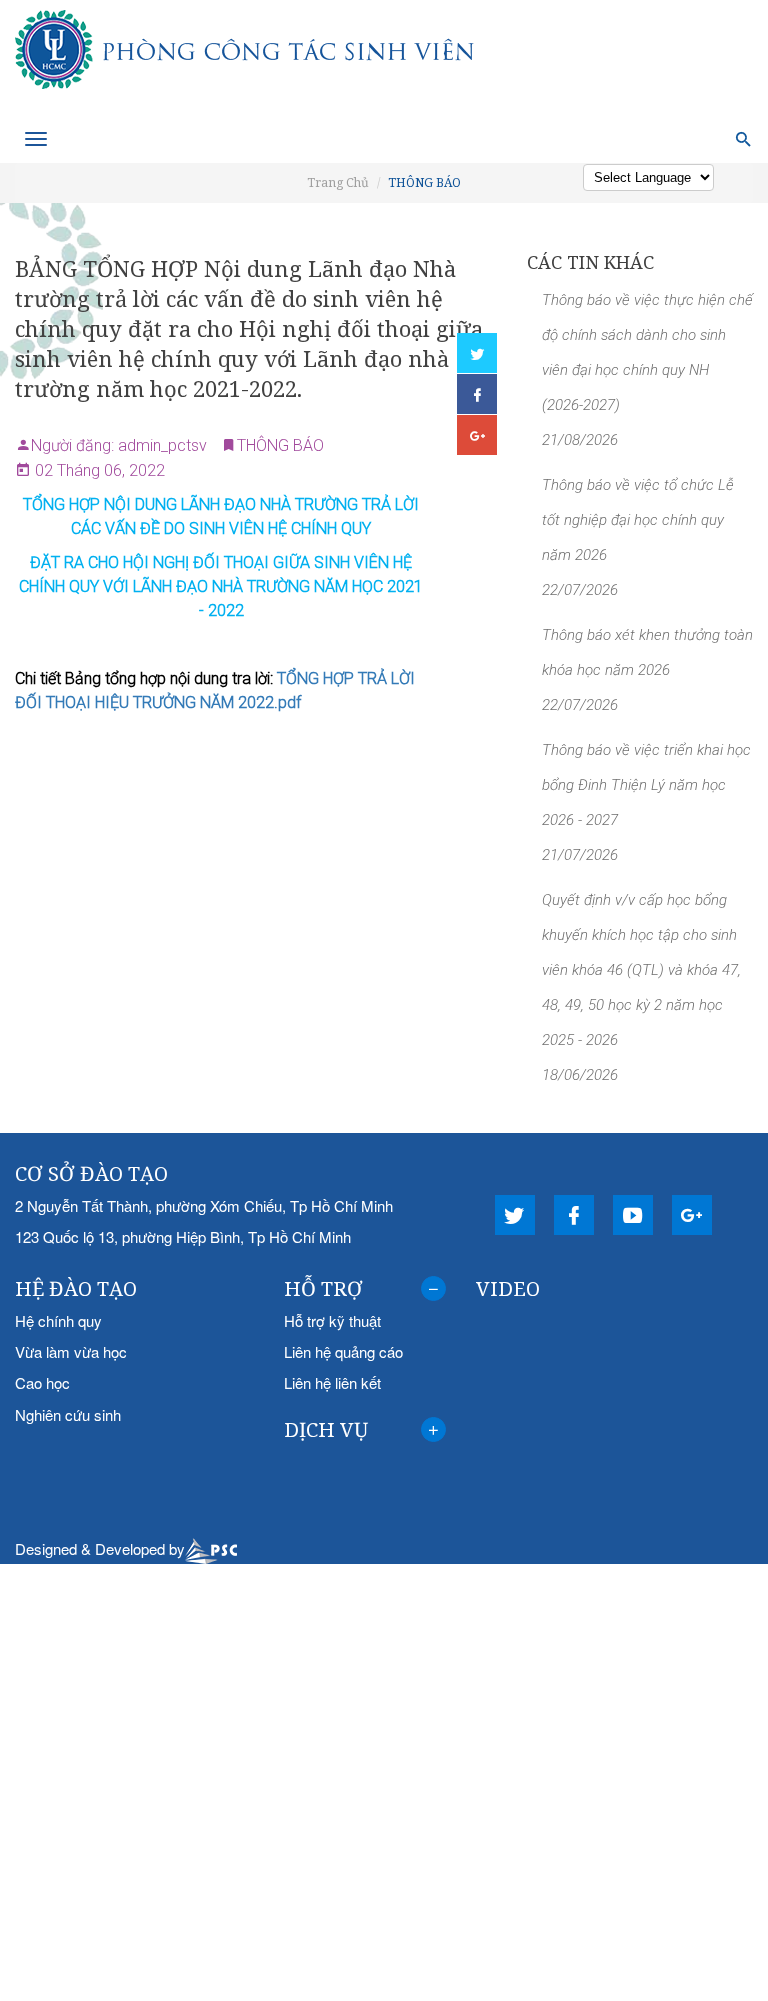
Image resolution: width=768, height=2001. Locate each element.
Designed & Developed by (100, 1548)
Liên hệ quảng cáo (343, 1351)
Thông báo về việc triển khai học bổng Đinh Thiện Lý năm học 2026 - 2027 (646, 785)
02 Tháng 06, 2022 (98, 470)
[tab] (365, 1289)
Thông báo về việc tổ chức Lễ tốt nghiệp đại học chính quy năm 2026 (638, 520)
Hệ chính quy (58, 1320)
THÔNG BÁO (424, 182)
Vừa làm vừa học (71, 1351)
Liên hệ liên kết (332, 1382)
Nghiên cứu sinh (68, 1414)
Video (508, 1288)
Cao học (42, 1382)
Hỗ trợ (323, 1288)
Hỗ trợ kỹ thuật (332, 1320)
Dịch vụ (326, 1429)
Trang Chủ (338, 182)
